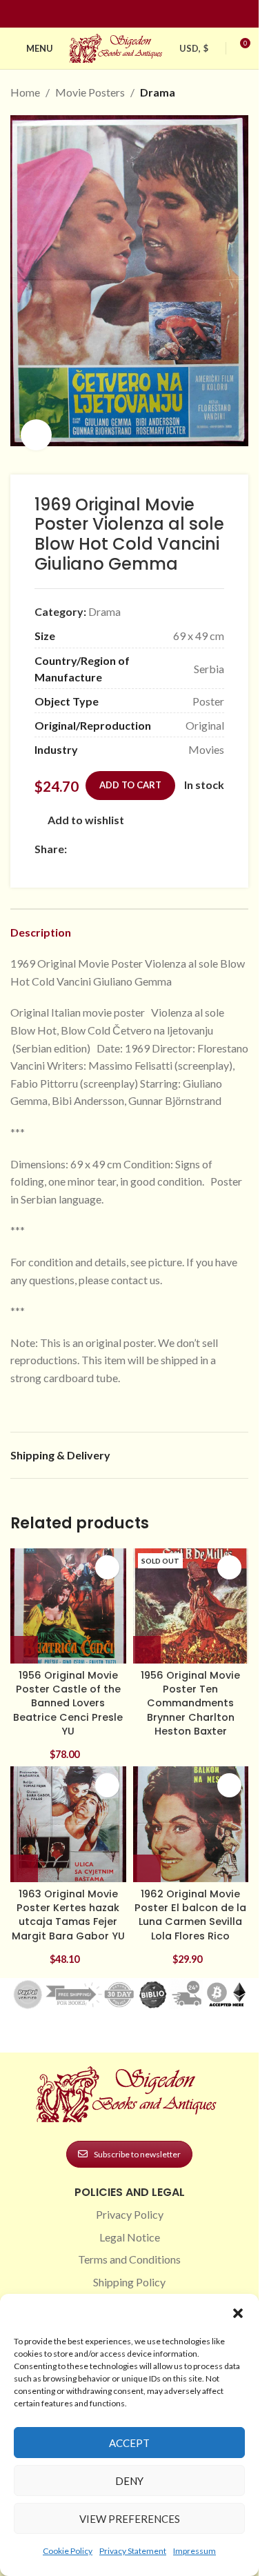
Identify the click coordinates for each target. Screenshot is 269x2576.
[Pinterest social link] (138, 14)
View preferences (130, 2519)
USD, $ (194, 48)
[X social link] (92, 835)
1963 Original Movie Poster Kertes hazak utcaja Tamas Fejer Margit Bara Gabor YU (68, 1900)
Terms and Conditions (129, 2245)
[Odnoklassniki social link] (158, 835)
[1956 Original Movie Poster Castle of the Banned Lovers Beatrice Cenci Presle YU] (68, 1592)
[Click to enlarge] (36, 420)
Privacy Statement (133, 2551)
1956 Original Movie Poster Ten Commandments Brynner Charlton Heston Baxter (190, 1689)
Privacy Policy (130, 2200)
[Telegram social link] (208, 835)
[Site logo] (117, 47)
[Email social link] (108, 835)
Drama (158, 92)
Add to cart (130, 770)
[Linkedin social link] (155, 14)
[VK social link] (191, 835)
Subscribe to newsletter (137, 2140)
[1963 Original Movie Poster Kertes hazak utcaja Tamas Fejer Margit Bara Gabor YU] (68, 1810)
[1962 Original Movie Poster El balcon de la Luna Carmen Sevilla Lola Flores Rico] (191, 1810)
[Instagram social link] (121, 14)
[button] (238, 2313)
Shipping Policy (129, 2267)
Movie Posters (90, 92)
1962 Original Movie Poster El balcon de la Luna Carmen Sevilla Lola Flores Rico (190, 1900)
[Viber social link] (43, 853)
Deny (129, 2481)
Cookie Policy (68, 2551)
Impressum (195, 2551)
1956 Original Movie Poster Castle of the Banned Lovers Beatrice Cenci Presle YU (68, 1689)
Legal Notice (130, 2223)
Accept (129, 2443)
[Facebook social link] (105, 14)
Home (25, 92)
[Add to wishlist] (107, 1553)
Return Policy (130, 2289)
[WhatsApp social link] (175, 835)
